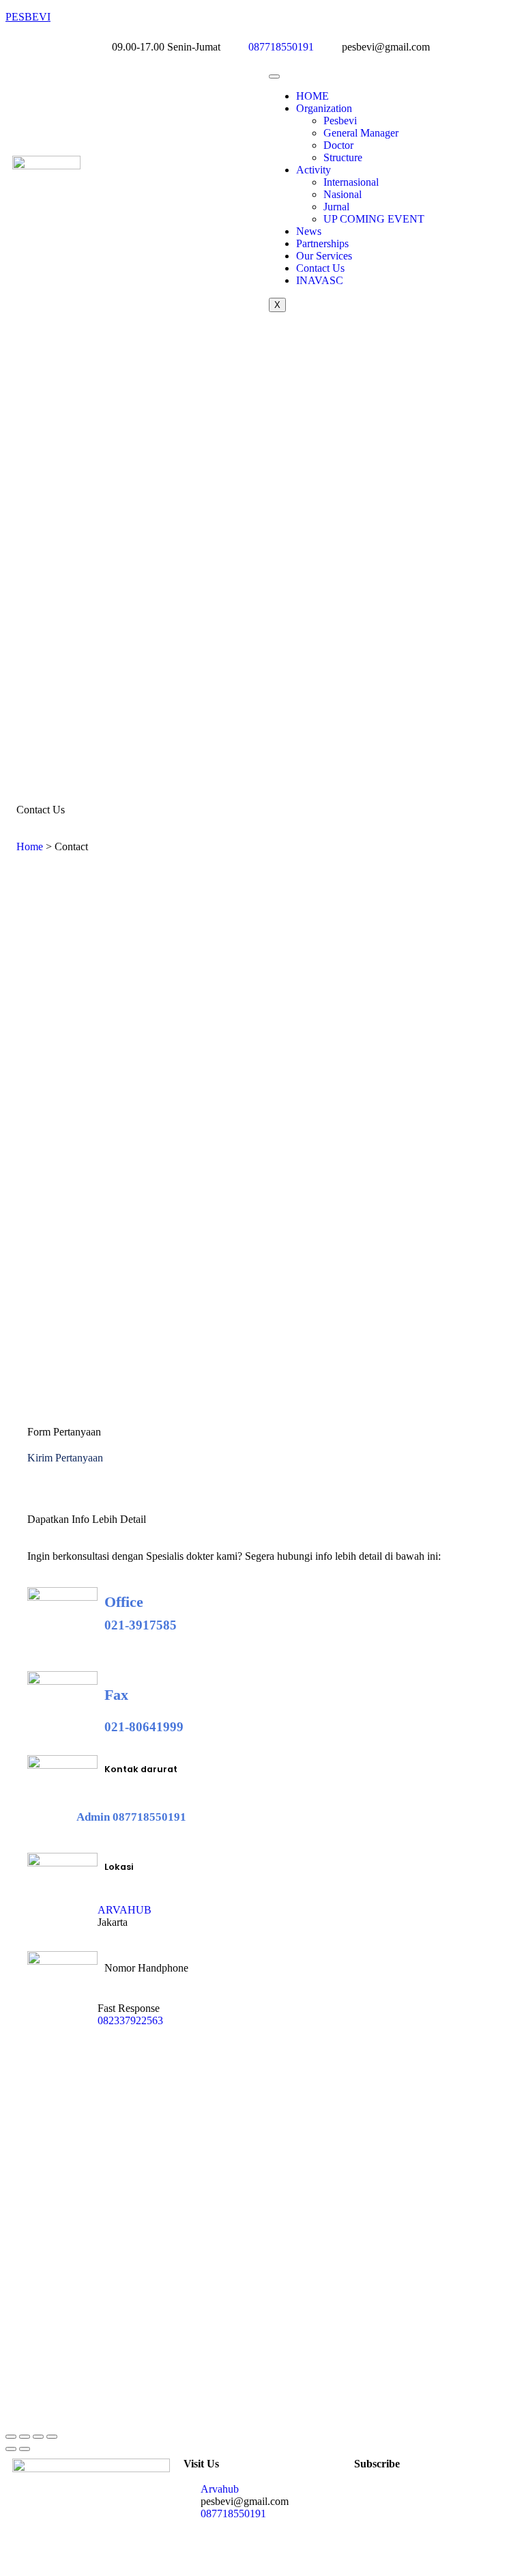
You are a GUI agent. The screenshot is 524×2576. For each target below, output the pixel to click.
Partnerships (322, 243)
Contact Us (320, 268)
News (309, 231)
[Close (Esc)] (52, 2437)
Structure (343, 157)
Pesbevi (340, 121)
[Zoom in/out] (11, 2437)
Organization (324, 108)
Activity (314, 170)
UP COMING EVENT (374, 219)
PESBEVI (28, 17)
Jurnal (336, 207)
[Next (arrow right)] (25, 2449)
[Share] (38, 2437)
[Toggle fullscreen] (25, 2437)
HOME (312, 96)
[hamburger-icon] (274, 76)
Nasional (343, 194)
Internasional (351, 182)
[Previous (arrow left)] (11, 2449)
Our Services (324, 256)
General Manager (361, 133)
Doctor (338, 145)
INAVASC (320, 280)
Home (30, 846)
